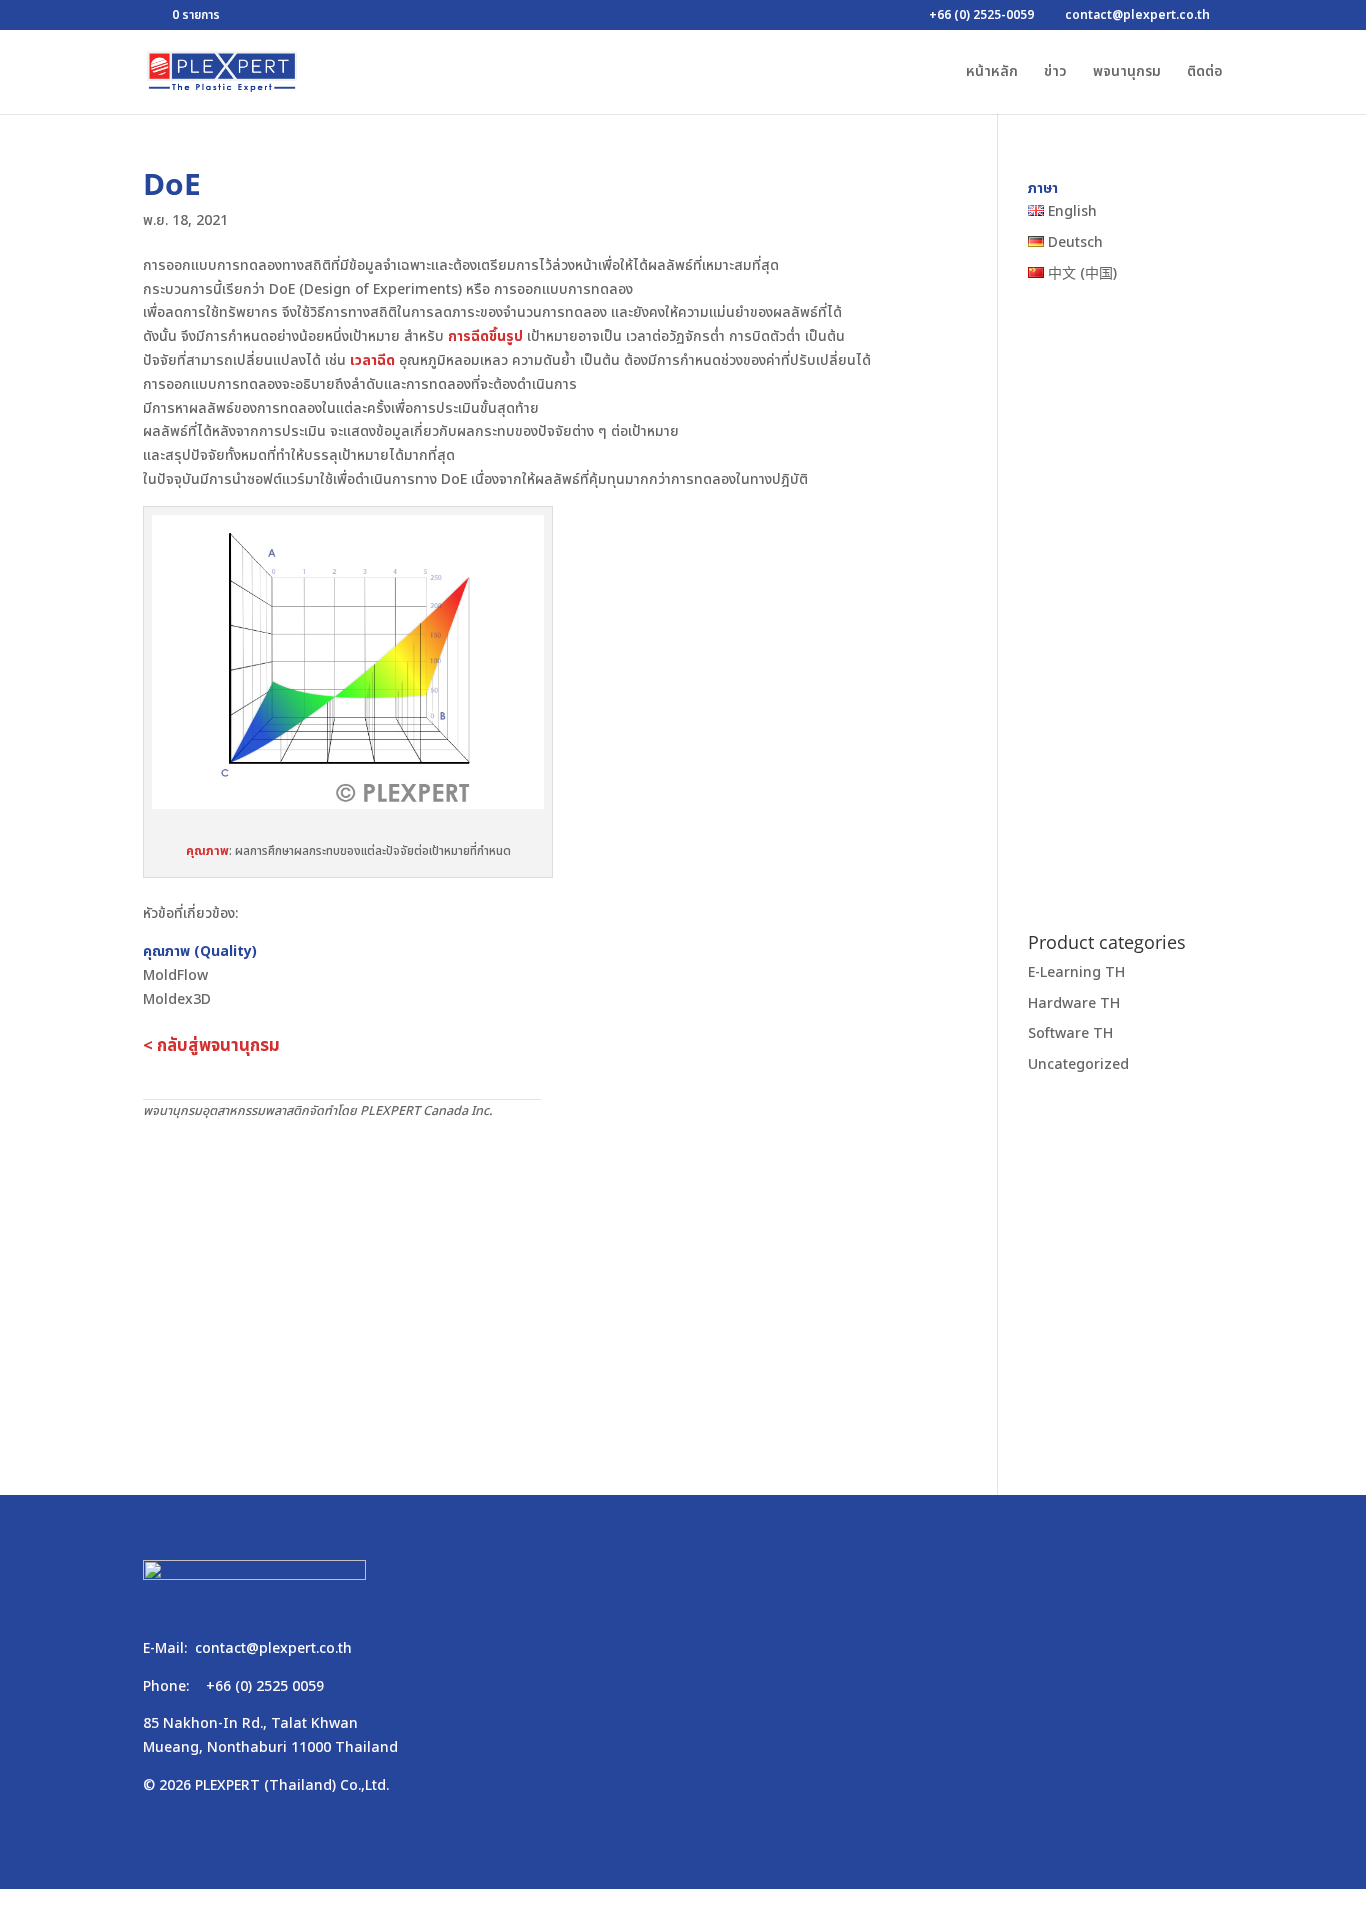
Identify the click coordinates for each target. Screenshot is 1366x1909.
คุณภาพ (207, 851)
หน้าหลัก (992, 73)
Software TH (1070, 1034)
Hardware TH (1074, 1003)
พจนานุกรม (1127, 73)
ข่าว (1055, 73)
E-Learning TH (1076, 972)
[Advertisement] (540, 1272)
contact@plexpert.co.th (273, 1648)
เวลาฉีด (372, 360)
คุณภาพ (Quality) (200, 951)
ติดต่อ (1205, 73)
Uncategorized (1078, 1065)
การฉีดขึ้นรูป (485, 336)
